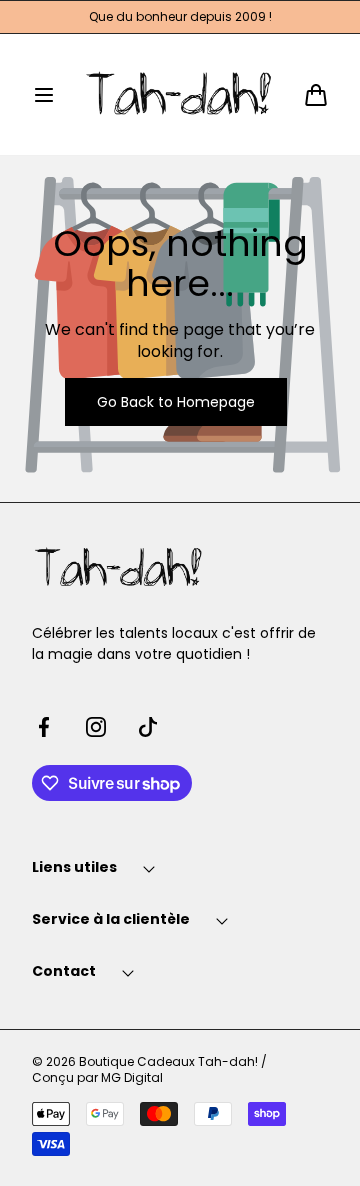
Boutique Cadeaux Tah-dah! (168, 1062)
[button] (44, 95)
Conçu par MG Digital (97, 1078)
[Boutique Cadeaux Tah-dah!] (180, 94)
